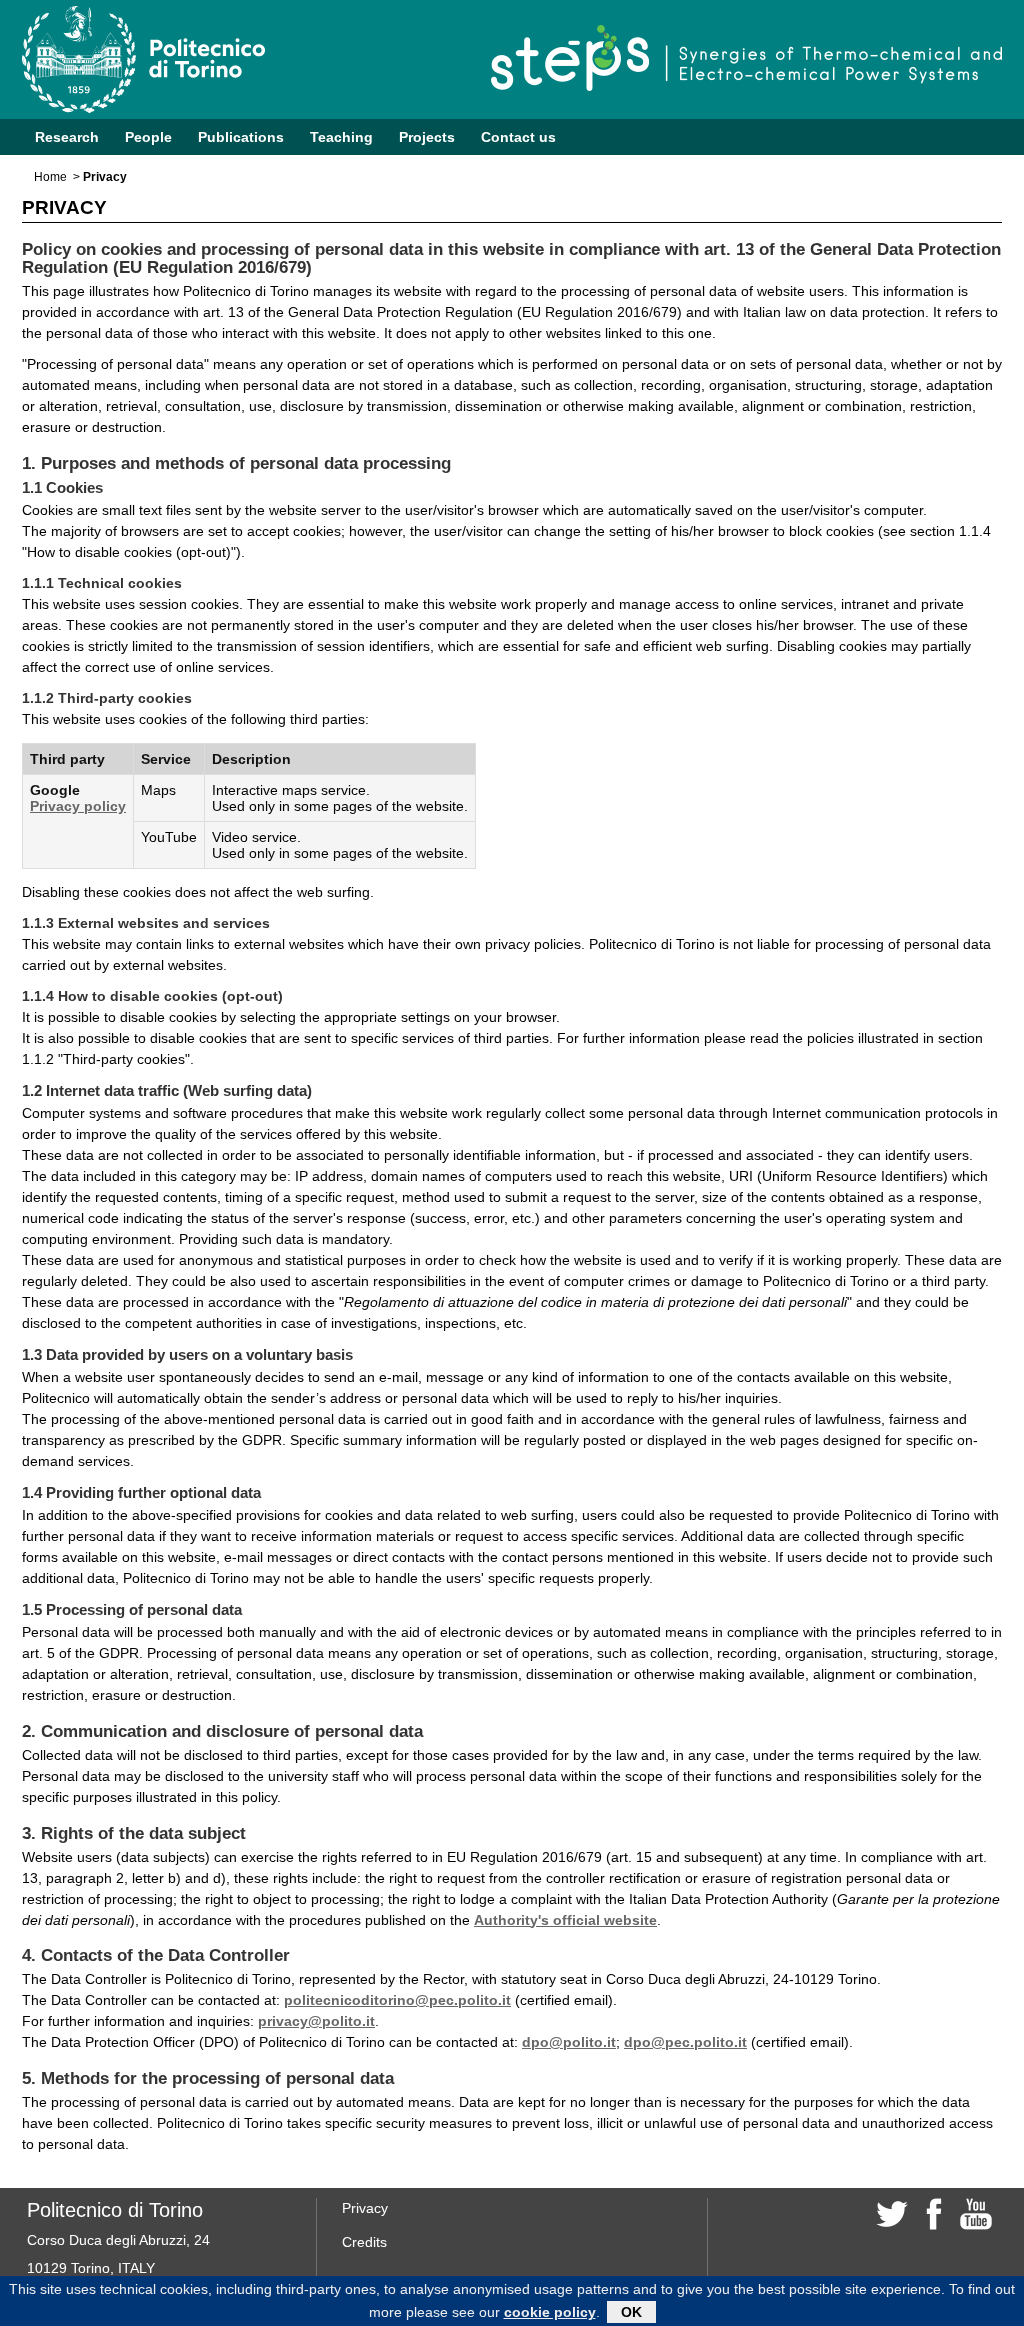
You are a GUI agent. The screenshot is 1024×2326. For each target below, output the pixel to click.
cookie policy (550, 2312)
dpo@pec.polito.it (685, 2042)
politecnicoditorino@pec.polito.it (397, 2000)
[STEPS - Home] (746, 58)
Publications (241, 137)
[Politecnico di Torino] (166, 59)
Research (67, 137)
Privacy (365, 2208)
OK (631, 2312)
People (148, 137)
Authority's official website (565, 1920)
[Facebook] (934, 2212)
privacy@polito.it (316, 2021)
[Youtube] (976, 2212)
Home (50, 177)
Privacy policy (78, 806)
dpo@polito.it (569, 2042)
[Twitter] (892, 2212)
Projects (427, 137)
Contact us (518, 137)
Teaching (341, 137)
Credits (364, 2242)
